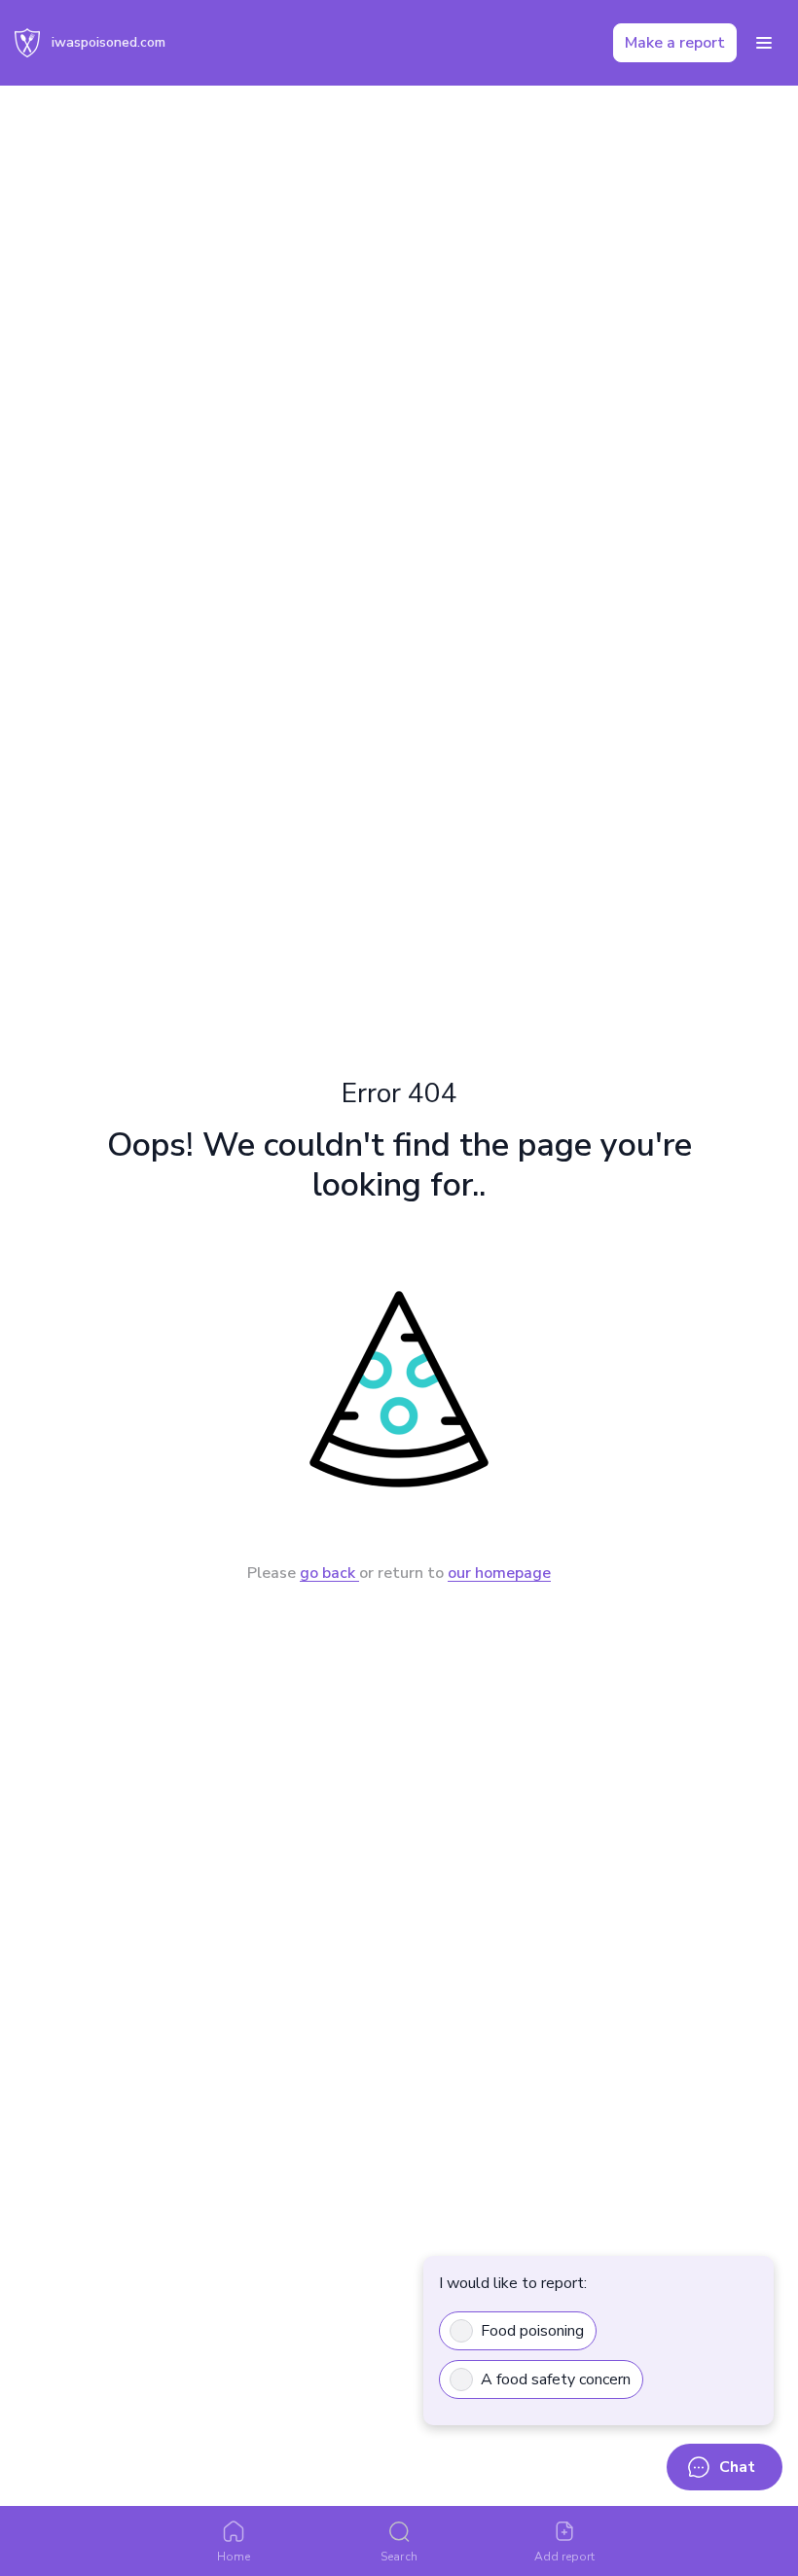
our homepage (499, 1573)
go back (329, 1573)
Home (234, 2557)
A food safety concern (556, 2379)
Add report (565, 2557)
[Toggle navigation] (764, 43)
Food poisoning (532, 2331)
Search (399, 2557)
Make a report (675, 43)
